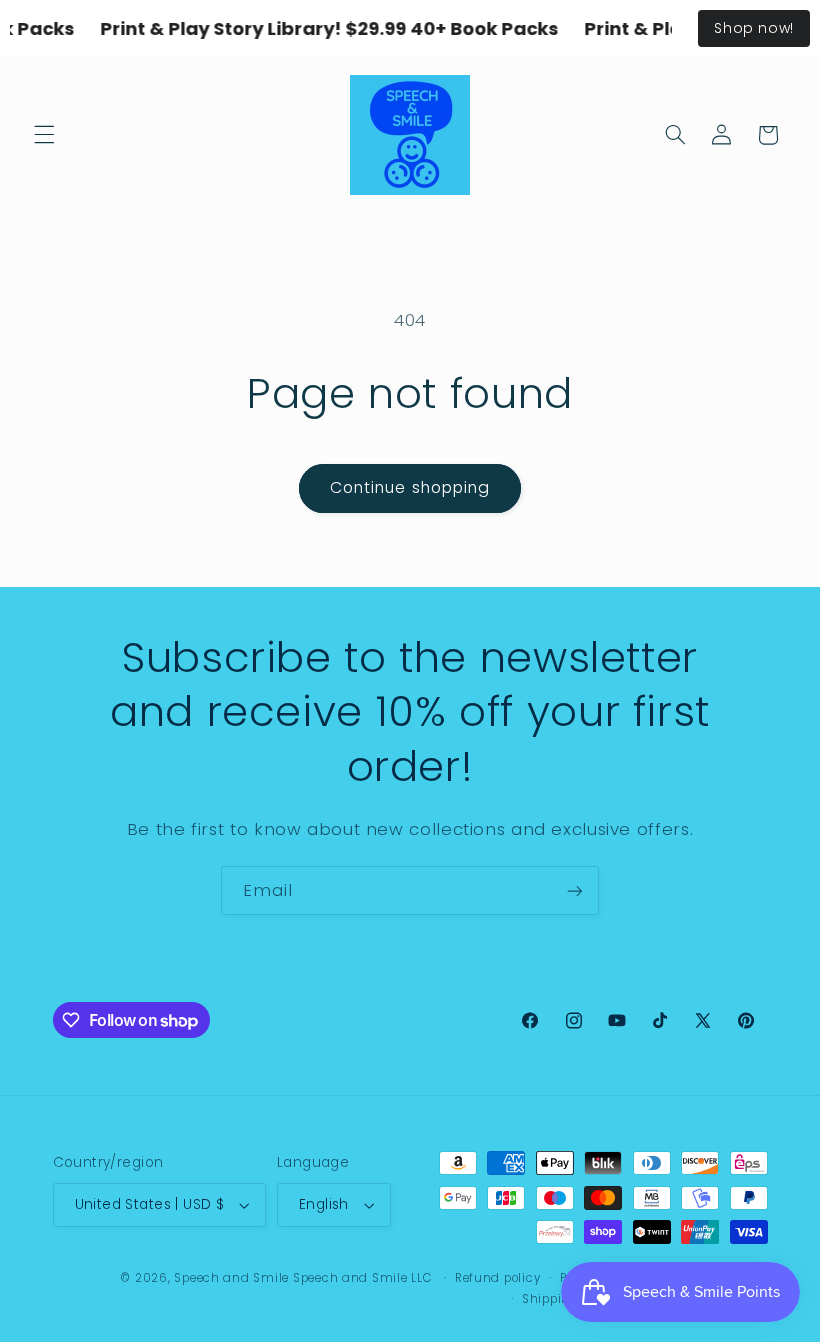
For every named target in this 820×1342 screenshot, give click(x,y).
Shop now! (754, 28)
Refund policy (498, 1278)
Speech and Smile (231, 1278)
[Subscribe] (575, 890)
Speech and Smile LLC (364, 1278)
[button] (44, 135)
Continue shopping (410, 487)
